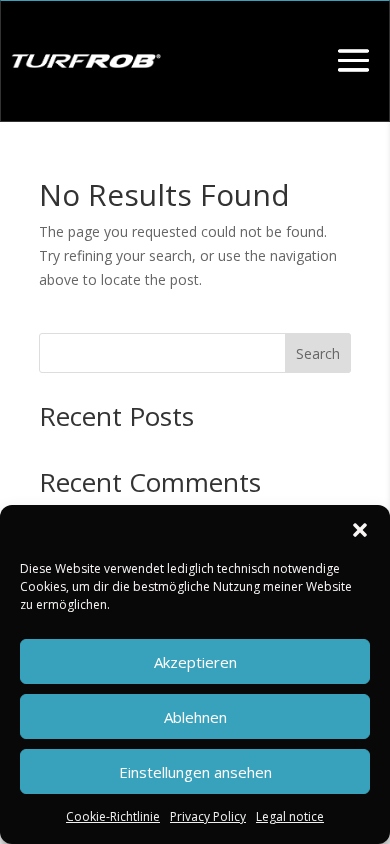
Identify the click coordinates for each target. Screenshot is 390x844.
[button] (360, 530)
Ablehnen (195, 717)
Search (318, 353)
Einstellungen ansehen (195, 772)
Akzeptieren (195, 662)
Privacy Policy (208, 816)
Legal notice (290, 816)
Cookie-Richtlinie (113, 816)
